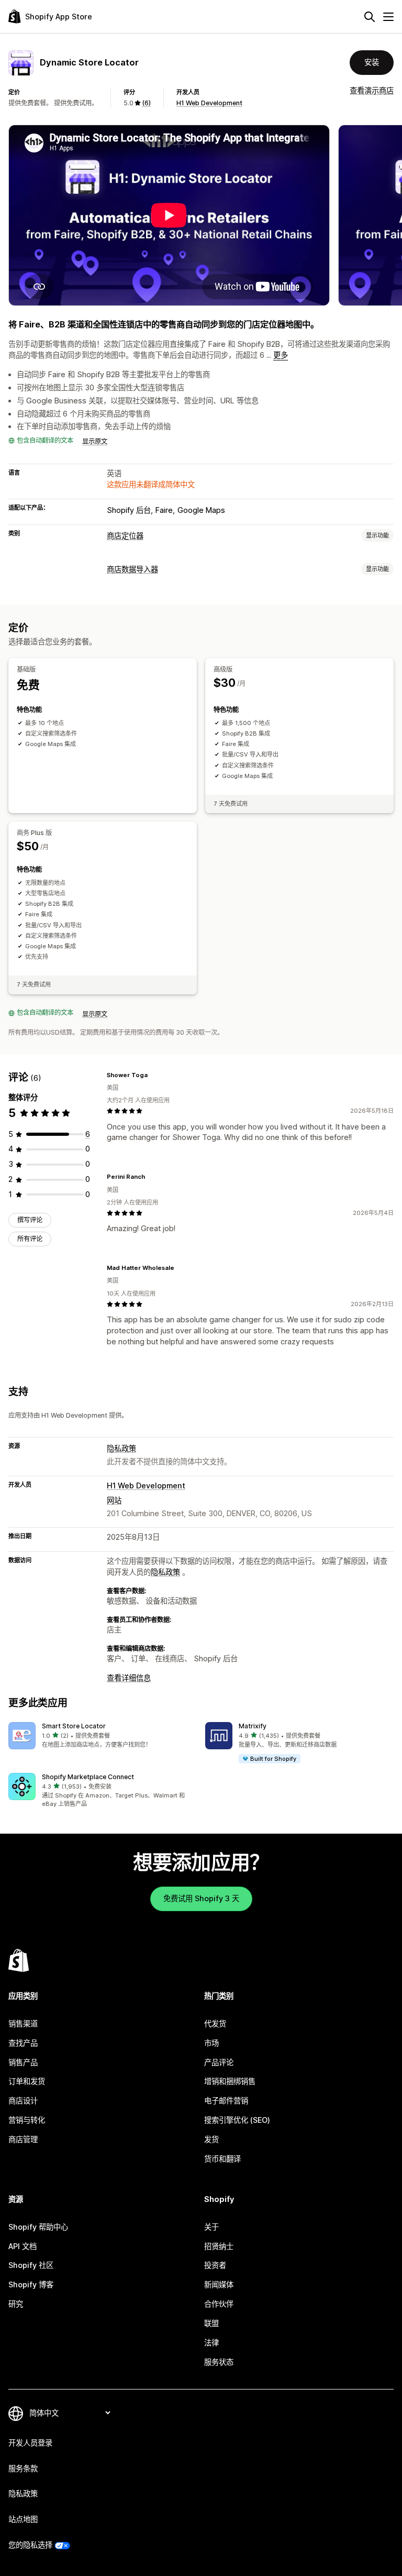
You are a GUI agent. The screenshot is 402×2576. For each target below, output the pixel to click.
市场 (211, 2043)
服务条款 (23, 2468)
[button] (103, 1736)
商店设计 (23, 2101)
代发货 (215, 2024)
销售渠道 (23, 2024)
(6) (146, 103)
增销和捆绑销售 (230, 2081)
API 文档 (23, 2246)
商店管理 (23, 2139)
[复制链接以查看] (154, 1075)
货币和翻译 (222, 2159)
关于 (211, 2227)
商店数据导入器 (132, 569)
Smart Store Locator (74, 1726)
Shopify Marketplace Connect (88, 1777)
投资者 (215, 2265)
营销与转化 (27, 2120)
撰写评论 (30, 1220)
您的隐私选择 (30, 2545)
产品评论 (219, 2062)
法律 (211, 2343)
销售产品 (23, 2062)
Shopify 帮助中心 (38, 2227)
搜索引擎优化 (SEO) (237, 2120)
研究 (16, 2304)
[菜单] (388, 17)
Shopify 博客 (31, 2284)
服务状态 (219, 2362)
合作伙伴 (219, 2304)
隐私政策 (121, 1448)
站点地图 (23, 2519)
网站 (114, 1500)
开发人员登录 (30, 2443)
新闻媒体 (219, 2284)
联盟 (211, 2323)
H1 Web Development (209, 103)
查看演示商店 (372, 90)
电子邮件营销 (226, 2101)
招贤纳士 (219, 2246)
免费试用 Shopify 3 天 (201, 1898)
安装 (372, 62)
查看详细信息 (129, 1678)
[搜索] (370, 17)
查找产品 (23, 2043)
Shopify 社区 (31, 2265)
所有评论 (30, 1239)
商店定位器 (125, 536)
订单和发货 (27, 2081)
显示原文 (95, 441)
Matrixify (253, 1726)
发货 (211, 2139)
